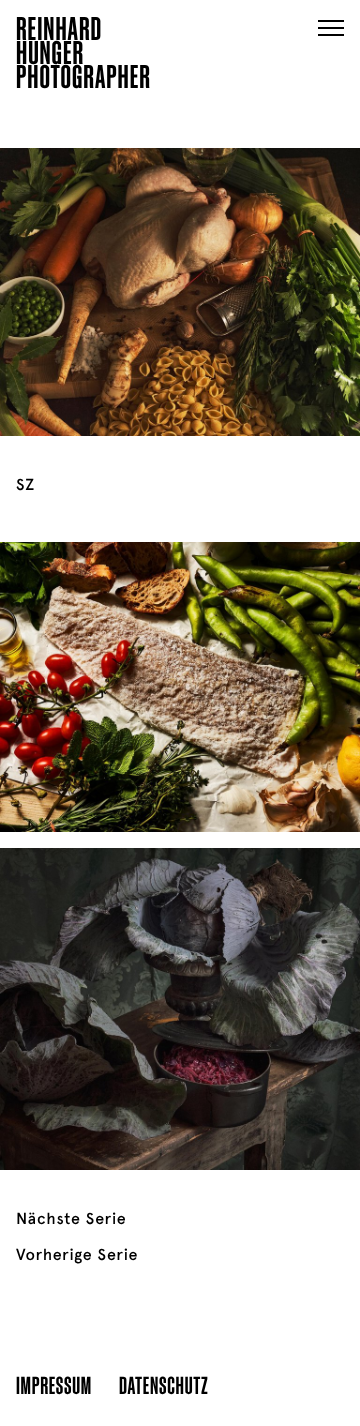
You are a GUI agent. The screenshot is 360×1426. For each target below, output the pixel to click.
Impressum (54, 1384)
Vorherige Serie (77, 1255)
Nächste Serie (71, 1219)
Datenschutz (163, 1384)
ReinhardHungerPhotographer (83, 56)
